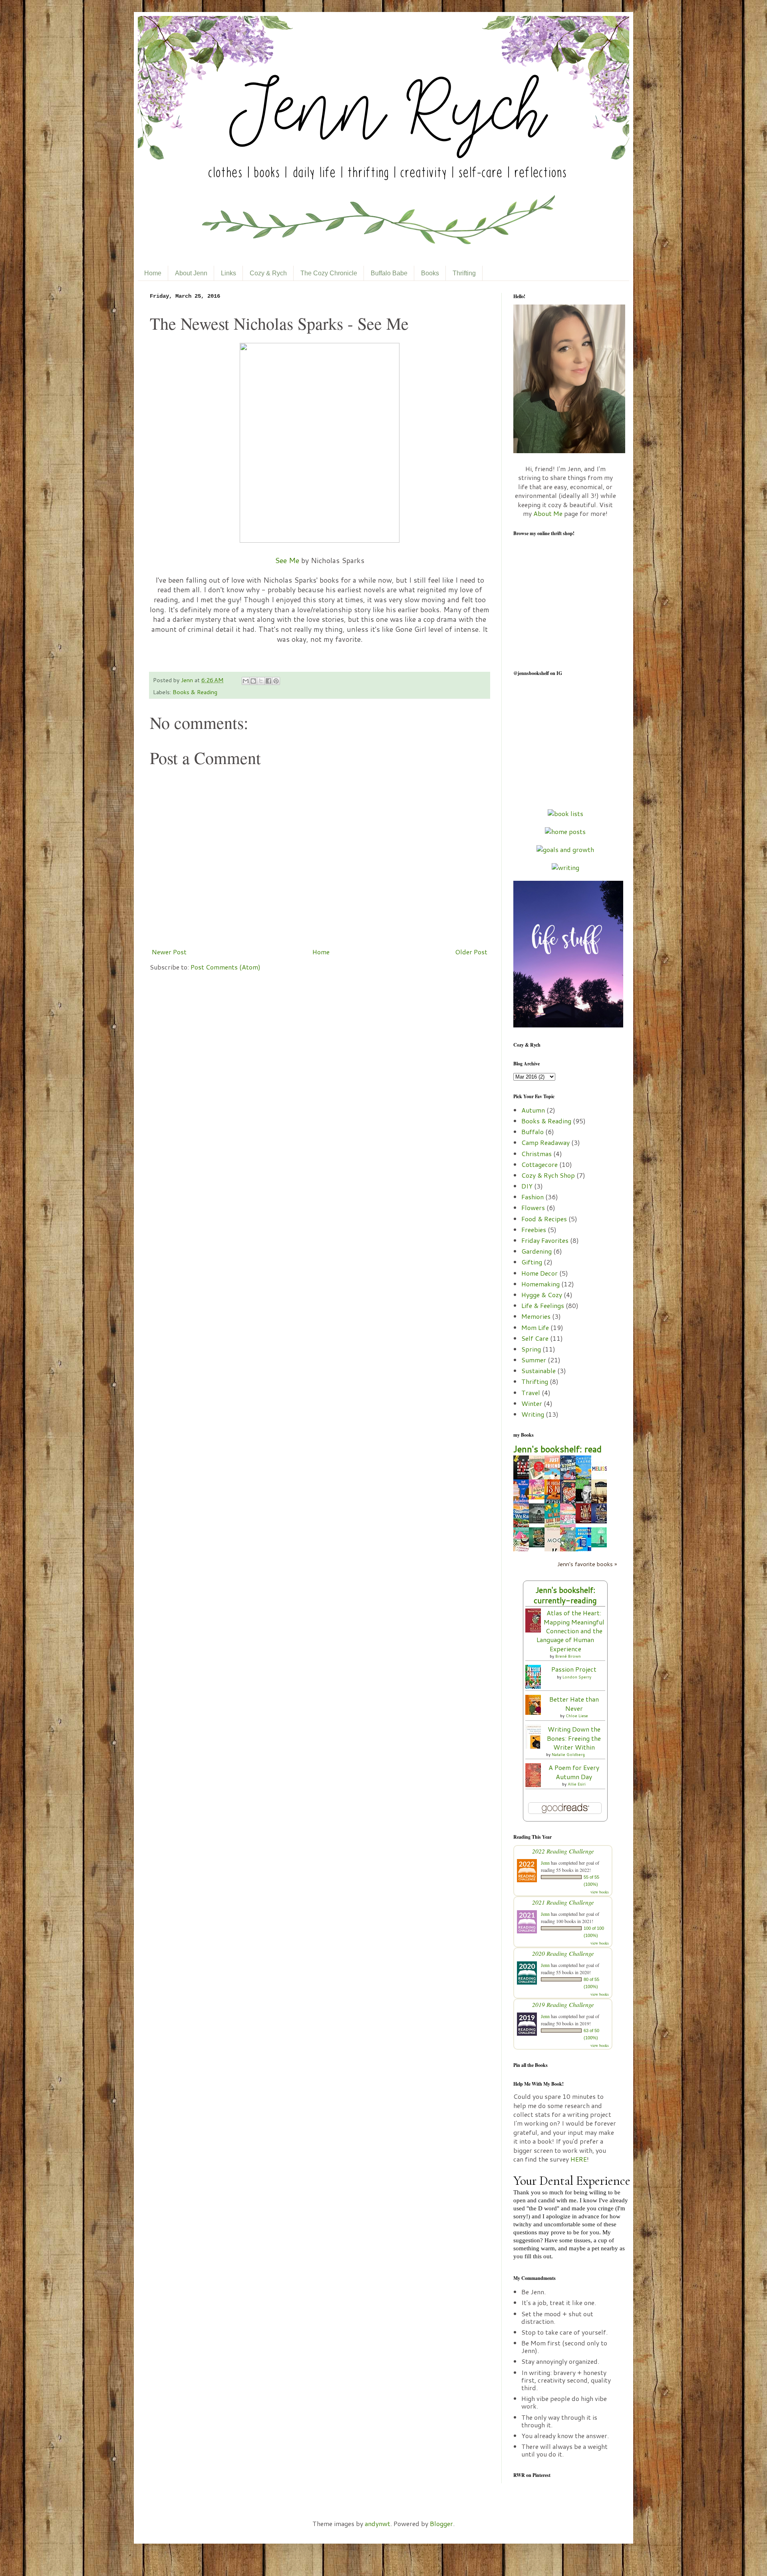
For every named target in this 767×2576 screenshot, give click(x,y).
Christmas (537, 1154)
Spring (531, 1349)
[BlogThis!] (253, 681)
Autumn (533, 1110)
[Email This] (246, 681)
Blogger (441, 2523)
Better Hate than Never (574, 1703)
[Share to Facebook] (268, 681)
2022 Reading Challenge (563, 1851)
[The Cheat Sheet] (601, 1545)
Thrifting (464, 273)
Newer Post (169, 952)
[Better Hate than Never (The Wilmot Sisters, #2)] (535, 1712)
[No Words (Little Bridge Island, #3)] (539, 1497)
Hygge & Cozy (542, 1295)
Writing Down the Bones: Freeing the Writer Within (574, 1738)
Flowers (533, 1207)
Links (229, 273)
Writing (533, 1414)
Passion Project (574, 1669)
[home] (565, 831)
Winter (532, 1403)
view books (600, 1892)
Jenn (188, 680)
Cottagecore (539, 1164)
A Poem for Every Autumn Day (574, 1772)
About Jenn (191, 273)
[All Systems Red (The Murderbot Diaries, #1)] (539, 1521)
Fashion (533, 1197)
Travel (531, 1393)
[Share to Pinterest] (276, 681)
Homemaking (540, 1284)
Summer (534, 1360)
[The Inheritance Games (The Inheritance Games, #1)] (539, 1545)
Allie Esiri (577, 1784)
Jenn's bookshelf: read (557, 1449)
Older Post (471, 952)
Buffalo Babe (389, 273)
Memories (536, 1316)
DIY (527, 1186)
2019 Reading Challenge (563, 2004)
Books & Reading (195, 692)
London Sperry (577, 1677)
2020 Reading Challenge (563, 1953)
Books (430, 273)
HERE (579, 2159)
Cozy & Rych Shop (548, 1175)
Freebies (534, 1229)
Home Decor (539, 1273)
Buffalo (533, 1132)
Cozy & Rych (268, 273)
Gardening (537, 1251)
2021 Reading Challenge (563, 1902)
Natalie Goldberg (568, 1754)
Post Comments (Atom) (226, 967)
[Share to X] (261, 681)
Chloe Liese (577, 1716)
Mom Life (535, 1327)
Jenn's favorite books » (587, 1564)
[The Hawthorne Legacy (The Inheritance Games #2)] (601, 1521)
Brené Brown (568, 1656)
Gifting (532, 1262)
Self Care (535, 1338)
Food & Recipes (544, 1219)
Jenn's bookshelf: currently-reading (565, 1595)
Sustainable (538, 1371)
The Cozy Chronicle (329, 273)
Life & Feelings (543, 1305)
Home (153, 273)
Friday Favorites (545, 1240)
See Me (287, 560)
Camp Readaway (545, 1142)
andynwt (378, 2523)
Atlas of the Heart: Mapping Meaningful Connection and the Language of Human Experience (570, 1631)
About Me (548, 513)
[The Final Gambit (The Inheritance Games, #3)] (586, 1521)
